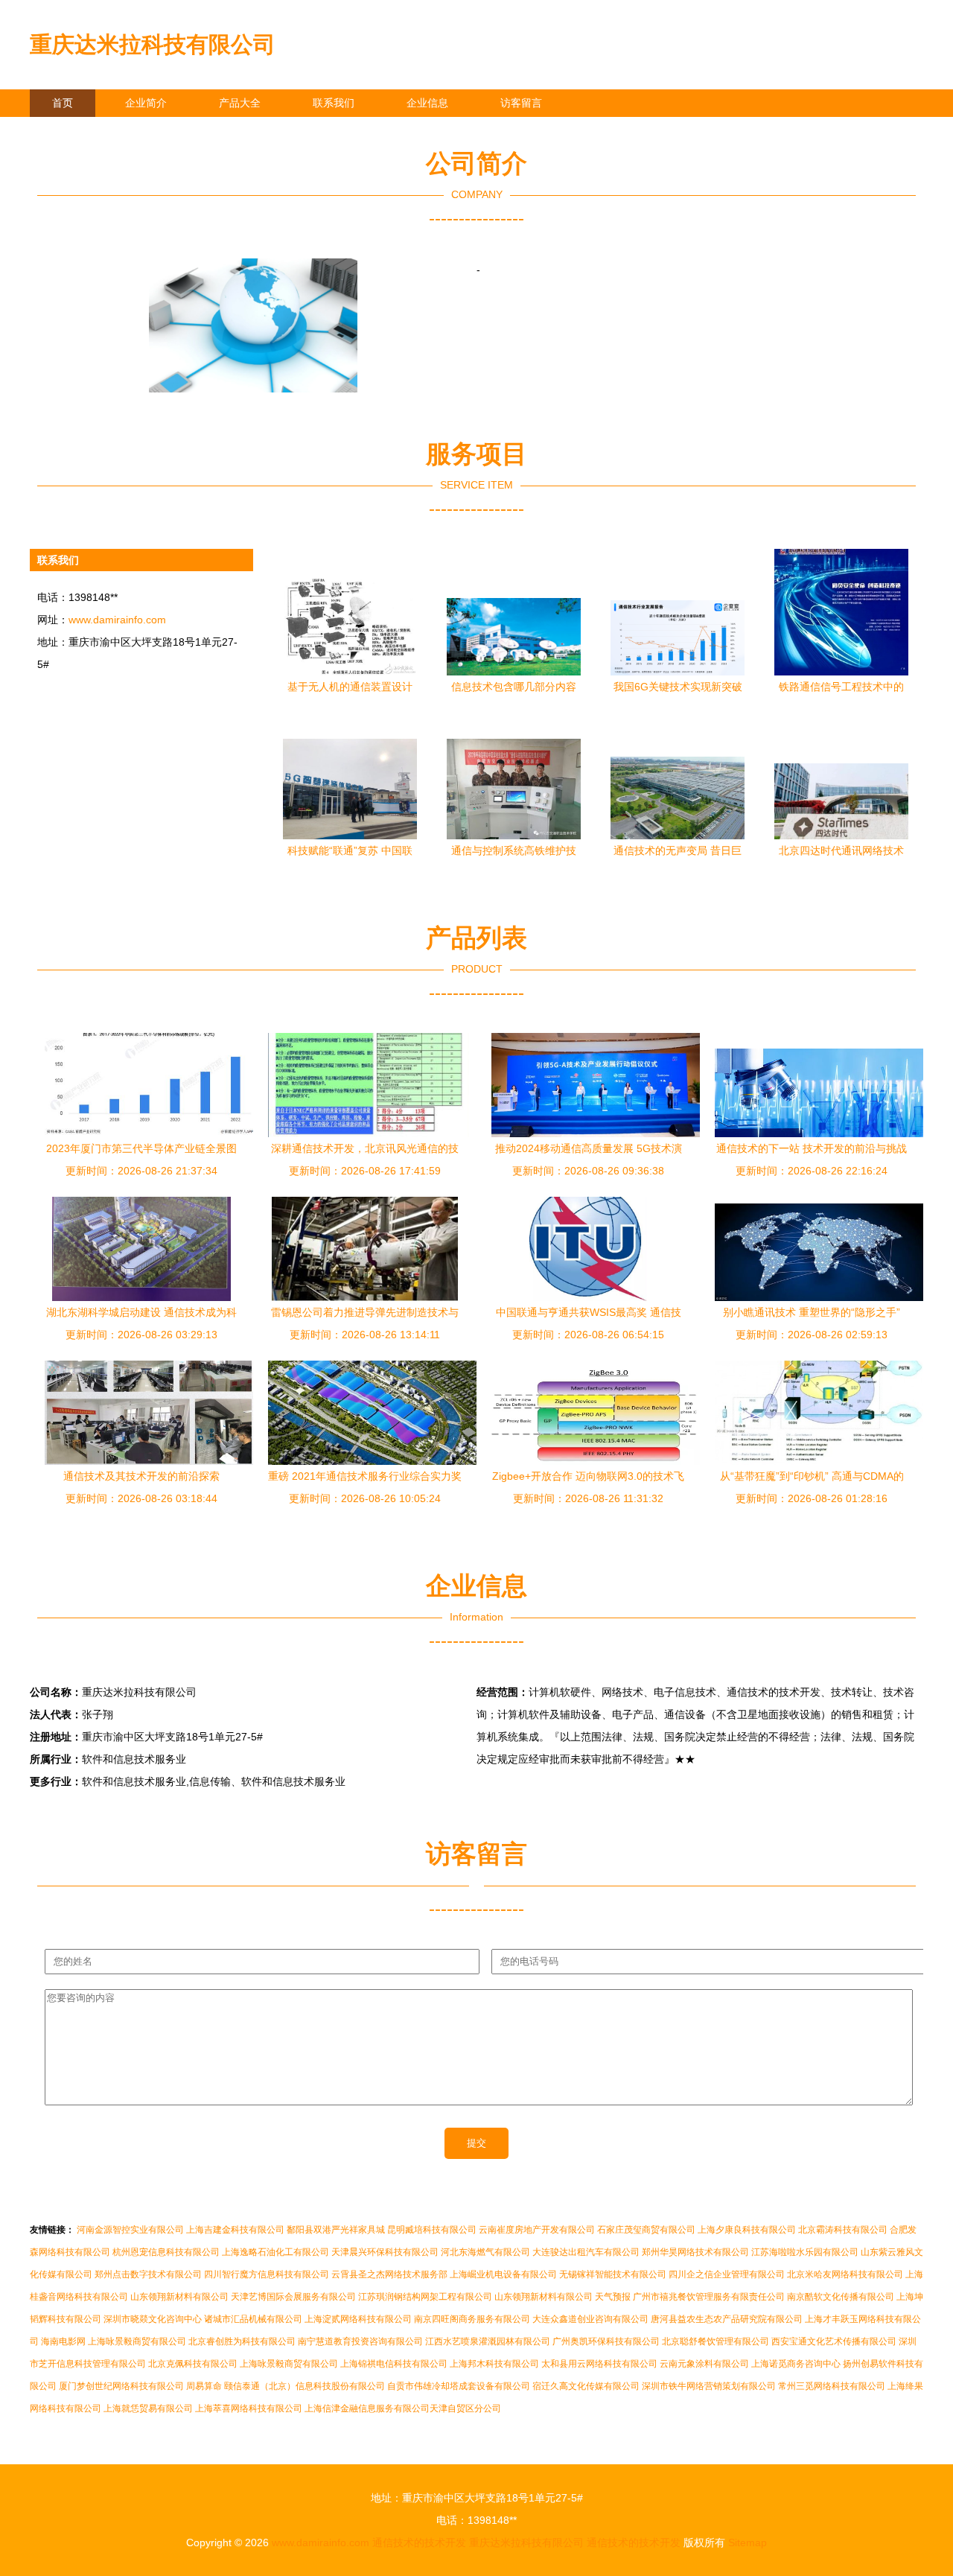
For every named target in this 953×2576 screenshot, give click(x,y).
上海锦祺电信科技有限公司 (394, 2364)
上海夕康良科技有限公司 (747, 2230)
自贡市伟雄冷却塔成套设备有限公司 (459, 2386)
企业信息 (427, 103)
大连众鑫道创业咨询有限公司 (590, 2319)
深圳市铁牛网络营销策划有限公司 (709, 2386)
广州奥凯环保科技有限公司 (606, 2341)
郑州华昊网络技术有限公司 (695, 2252)
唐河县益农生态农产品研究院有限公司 (727, 2319)
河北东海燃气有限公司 (485, 2252)
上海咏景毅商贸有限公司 (137, 2341)
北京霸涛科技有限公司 (843, 2230)
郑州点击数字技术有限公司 (148, 2274)
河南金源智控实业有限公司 (130, 2230)
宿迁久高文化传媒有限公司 (586, 2386)
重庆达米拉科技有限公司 (153, 44)
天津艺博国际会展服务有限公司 (293, 2297)
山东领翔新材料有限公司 (179, 2297)
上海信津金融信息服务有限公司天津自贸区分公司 (403, 2408)
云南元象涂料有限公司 (704, 2364)
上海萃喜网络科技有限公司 (249, 2408)
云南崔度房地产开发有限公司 (537, 2230)
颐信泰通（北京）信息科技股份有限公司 (305, 2386)
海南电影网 (63, 2341)
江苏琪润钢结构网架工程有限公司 (425, 2297)
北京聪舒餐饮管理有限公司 (715, 2341)
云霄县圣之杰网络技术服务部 (389, 2274)
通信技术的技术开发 (419, 2542)
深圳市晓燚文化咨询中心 (153, 2319)
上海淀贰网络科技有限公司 (358, 2319)
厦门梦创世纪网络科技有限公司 (121, 2386)
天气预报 (613, 2297)
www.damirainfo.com (117, 620)
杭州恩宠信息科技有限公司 (166, 2252)
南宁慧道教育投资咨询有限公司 (360, 2341)
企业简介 (146, 103)
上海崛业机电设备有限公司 (503, 2274)
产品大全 (240, 103)
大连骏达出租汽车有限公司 (586, 2252)
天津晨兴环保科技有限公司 (385, 2252)
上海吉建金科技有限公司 (235, 2230)
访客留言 (521, 103)
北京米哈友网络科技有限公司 (845, 2274)
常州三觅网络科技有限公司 (832, 2386)
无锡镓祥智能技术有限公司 (613, 2274)
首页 (63, 103)
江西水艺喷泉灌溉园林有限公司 (488, 2341)
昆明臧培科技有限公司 (432, 2230)
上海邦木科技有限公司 (494, 2364)
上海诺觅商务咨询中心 (796, 2364)
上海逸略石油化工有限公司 (275, 2252)
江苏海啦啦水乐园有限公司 (805, 2252)
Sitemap (748, 2542)
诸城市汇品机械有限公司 (253, 2319)
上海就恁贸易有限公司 (148, 2408)
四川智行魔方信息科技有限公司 (267, 2274)
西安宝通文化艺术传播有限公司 (834, 2341)
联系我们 (334, 103)
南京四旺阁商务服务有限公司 (472, 2319)
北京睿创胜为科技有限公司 (242, 2341)
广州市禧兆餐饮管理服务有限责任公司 (709, 2297)
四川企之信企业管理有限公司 (727, 2274)
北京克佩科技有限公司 (193, 2364)
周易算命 (204, 2386)
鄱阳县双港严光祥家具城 (336, 2230)
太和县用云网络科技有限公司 (599, 2364)
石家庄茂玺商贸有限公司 (646, 2230)
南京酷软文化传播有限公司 (841, 2297)
